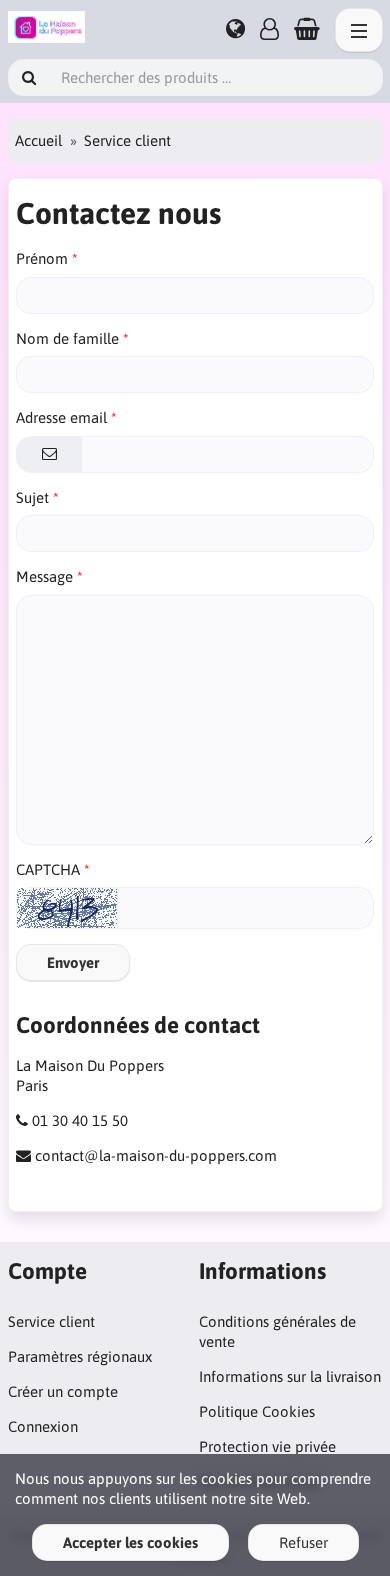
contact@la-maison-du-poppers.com (156, 1155)
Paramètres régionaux (80, 1356)
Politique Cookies (257, 1411)
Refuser (303, 1542)
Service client (51, 1321)
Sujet (32, 497)
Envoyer (73, 962)
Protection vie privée (267, 1446)
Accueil (38, 140)
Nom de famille (67, 338)
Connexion (43, 1426)
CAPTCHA (48, 869)
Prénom (42, 258)
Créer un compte (63, 1391)
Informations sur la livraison (290, 1376)
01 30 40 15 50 (80, 1120)
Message (44, 576)
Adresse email (61, 417)
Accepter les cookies (130, 1542)
